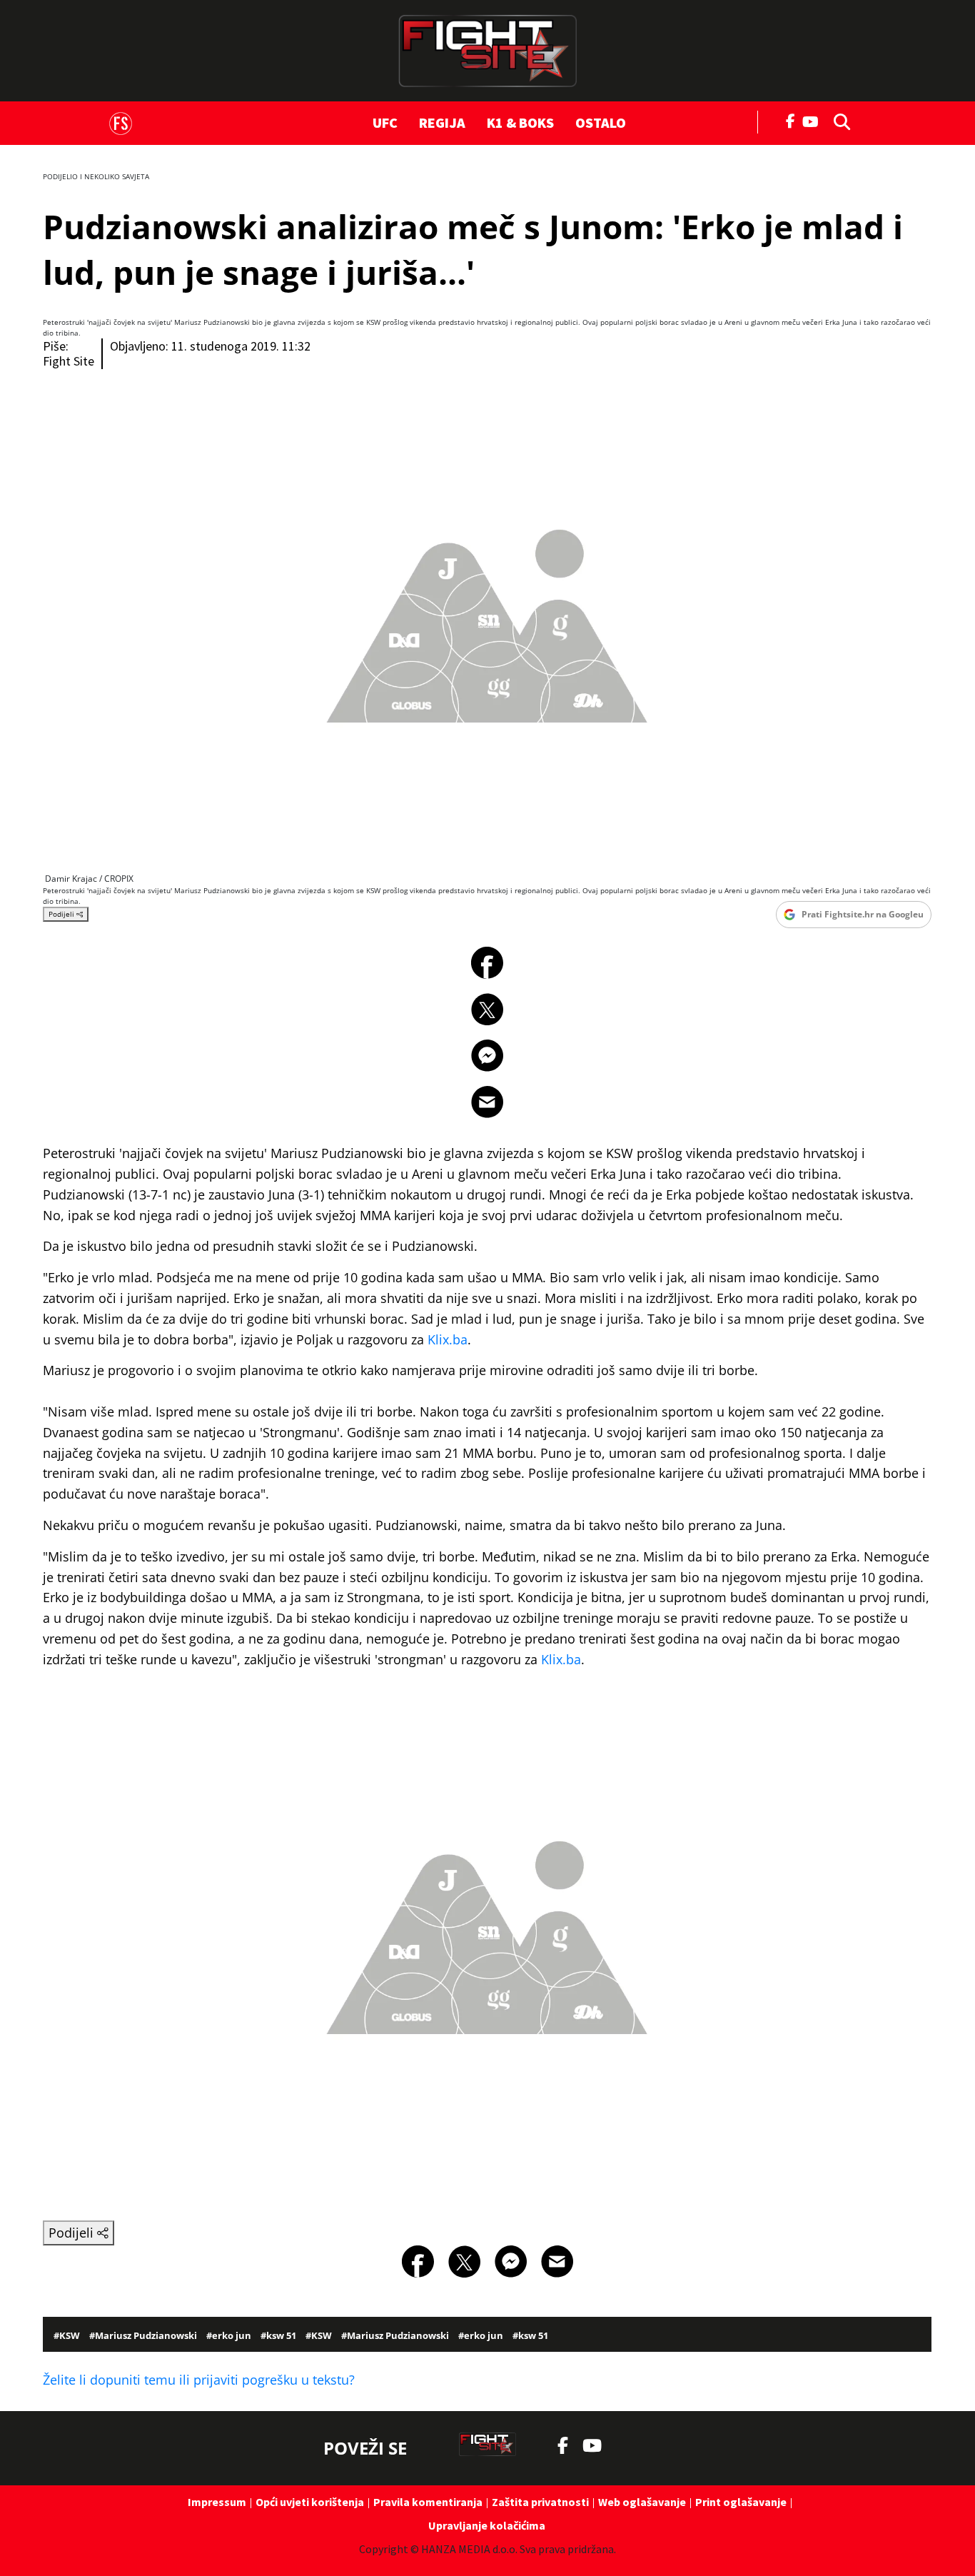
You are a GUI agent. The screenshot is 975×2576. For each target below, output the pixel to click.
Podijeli (62, 914)
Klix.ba (448, 1339)
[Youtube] (814, 120)
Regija (442, 122)
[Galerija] (487, 612)
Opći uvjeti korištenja (310, 2502)
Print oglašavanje (741, 2502)
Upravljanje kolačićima (487, 2525)
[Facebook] (791, 120)
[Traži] (838, 121)
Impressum (217, 2502)
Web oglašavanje (642, 2502)
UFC (385, 122)
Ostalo (601, 122)
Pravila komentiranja (428, 2502)
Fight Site (69, 361)
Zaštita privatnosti (540, 2502)
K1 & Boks (520, 122)
